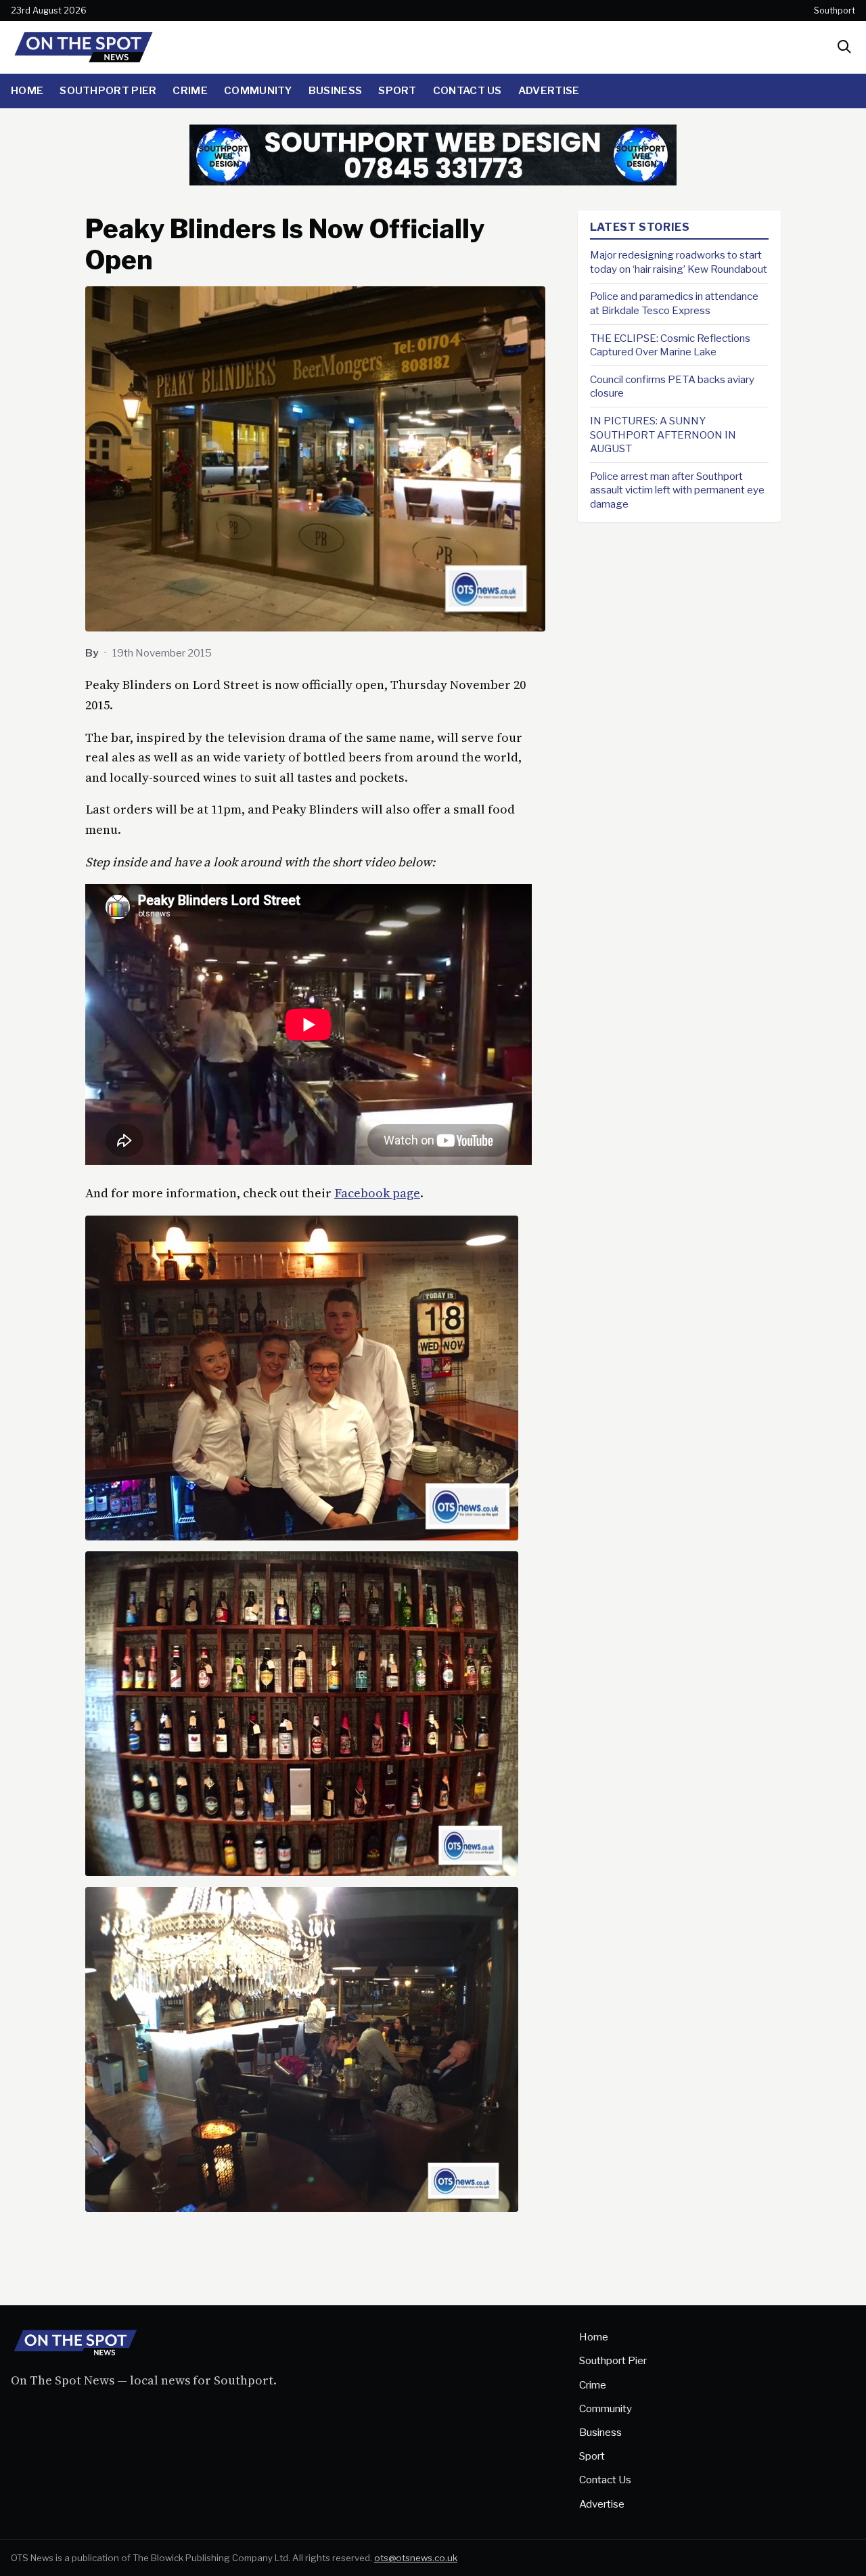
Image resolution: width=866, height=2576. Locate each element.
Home (27, 90)
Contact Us (468, 90)
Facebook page (377, 1193)
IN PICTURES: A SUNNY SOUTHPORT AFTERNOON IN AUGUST (663, 435)
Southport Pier (108, 90)
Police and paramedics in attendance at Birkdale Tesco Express (674, 303)
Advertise (549, 90)
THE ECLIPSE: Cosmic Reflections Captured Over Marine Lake (670, 345)
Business (335, 90)
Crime (190, 90)
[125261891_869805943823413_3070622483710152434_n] (433, 181)
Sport (397, 90)
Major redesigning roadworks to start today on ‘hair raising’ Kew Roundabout (679, 262)
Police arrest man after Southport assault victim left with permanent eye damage (677, 490)
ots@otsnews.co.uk (416, 2558)
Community (258, 90)
